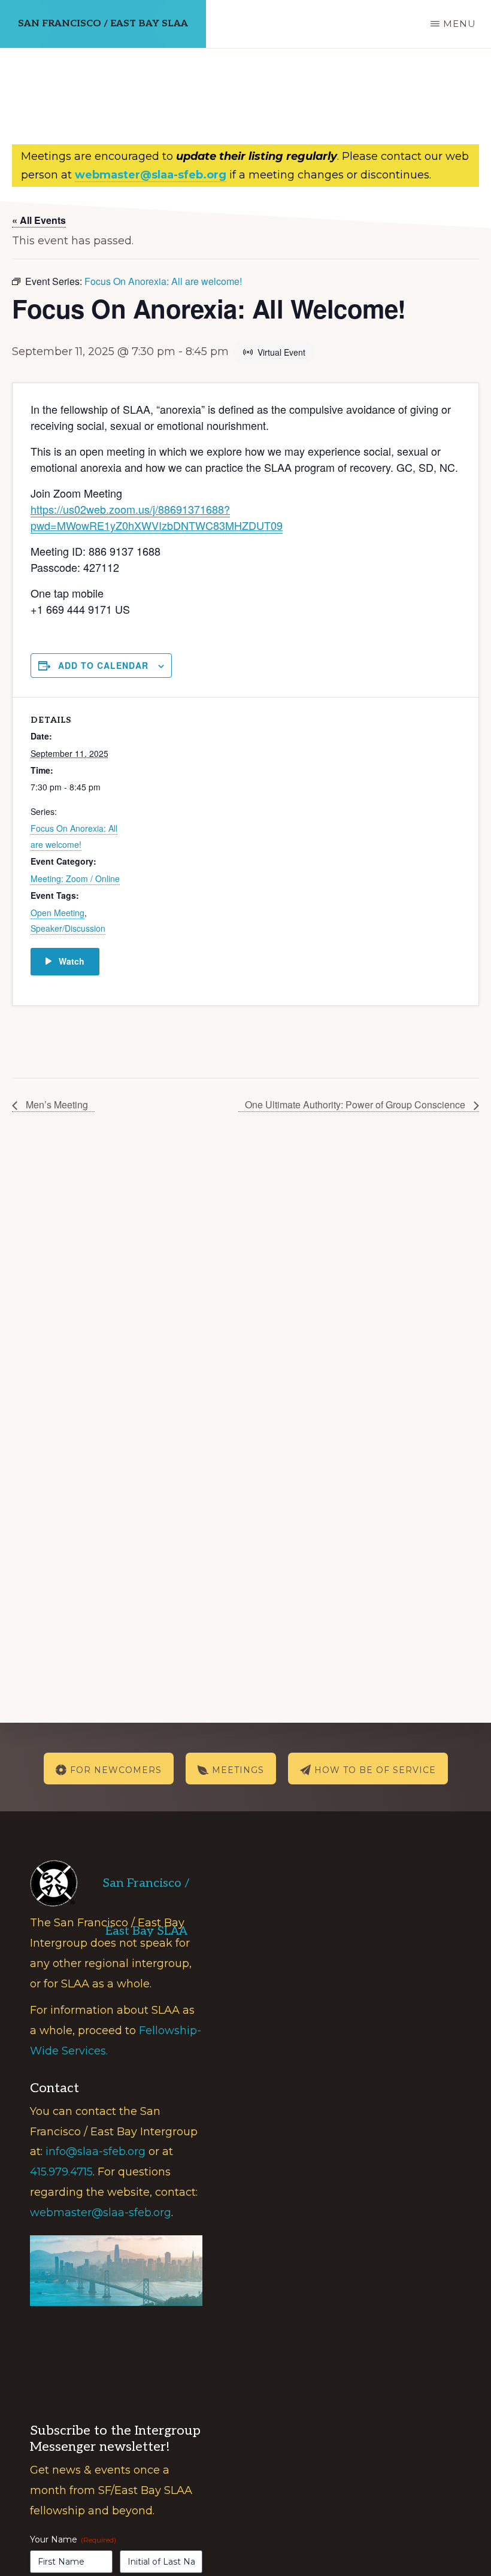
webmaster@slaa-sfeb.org (101, 2213)
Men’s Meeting (56, 1104)
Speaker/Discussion (68, 928)
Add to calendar (103, 665)
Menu (460, 24)
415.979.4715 (61, 2172)
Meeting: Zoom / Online (75, 878)
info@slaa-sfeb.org (96, 2151)
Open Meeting (57, 913)
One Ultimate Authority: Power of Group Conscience (356, 1104)
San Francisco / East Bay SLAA (103, 24)
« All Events (39, 220)
